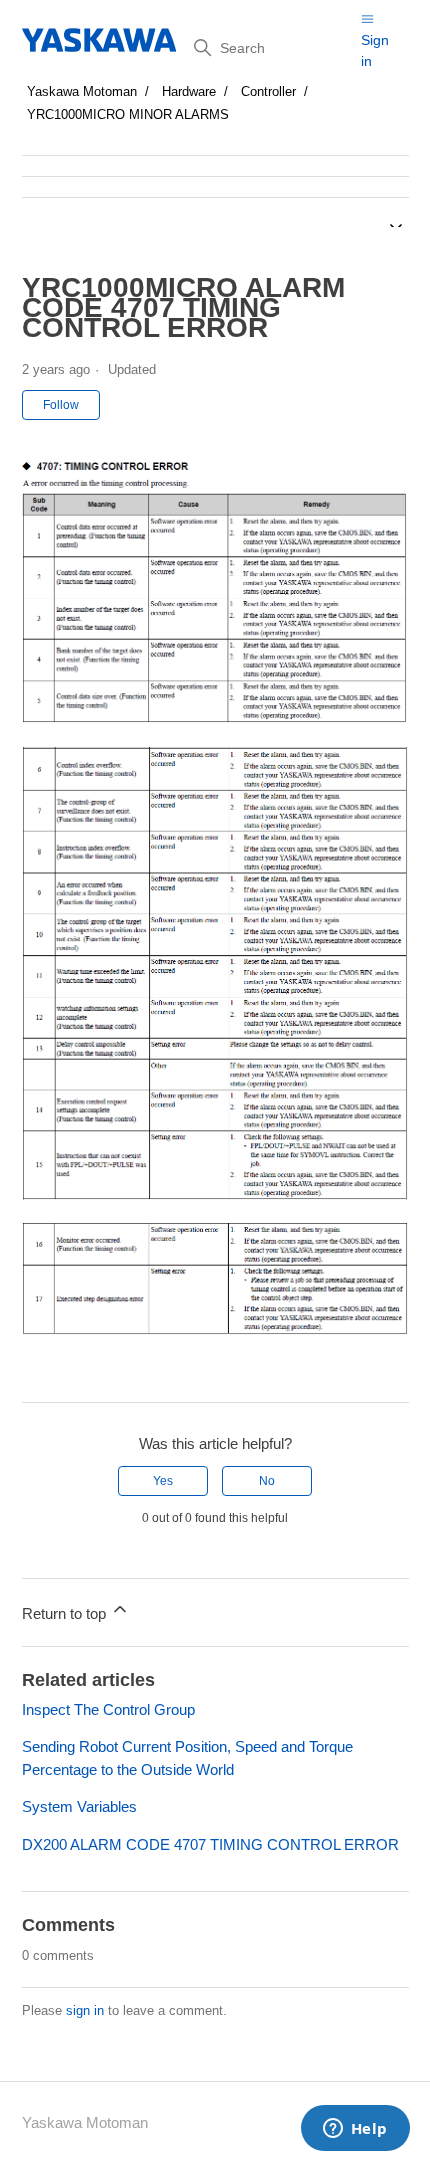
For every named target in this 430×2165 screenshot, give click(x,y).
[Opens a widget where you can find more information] (355, 2130)
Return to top (66, 1613)
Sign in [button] (375, 50)
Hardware (189, 91)
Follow (61, 405)
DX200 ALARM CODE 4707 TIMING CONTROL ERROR (210, 1844)
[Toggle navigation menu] (367, 18)
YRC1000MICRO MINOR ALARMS (128, 114)
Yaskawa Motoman (82, 91)
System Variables (79, 1806)
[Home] (100, 40)
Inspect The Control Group (108, 1709)
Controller (268, 91)
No (267, 1481)
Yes (163, 1481)
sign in (85, 2010)
